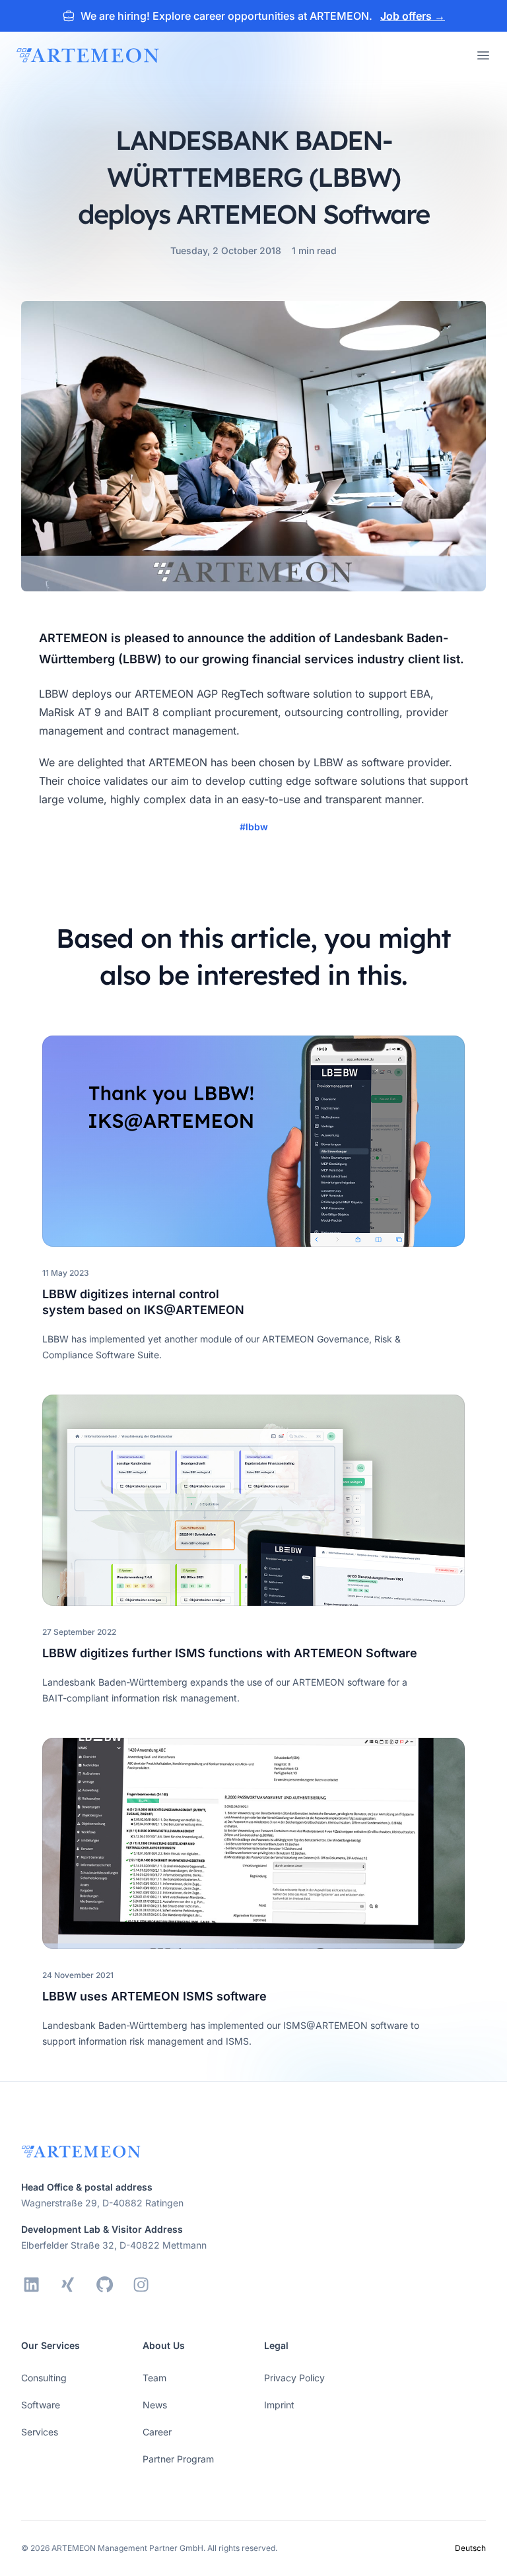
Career (157, 2432)
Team (154, 2378)
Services (40, 2432)
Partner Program (178, 2459)
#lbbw (254, 827)
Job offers (413, 16)
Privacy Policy (294, 2378)
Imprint (279, 2405)
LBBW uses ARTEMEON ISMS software (154, 1996)
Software (41, 2405)
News (155, 2405)
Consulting (44, 2378)
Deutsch (470, 2548)
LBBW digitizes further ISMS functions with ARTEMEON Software (230, 1653)
